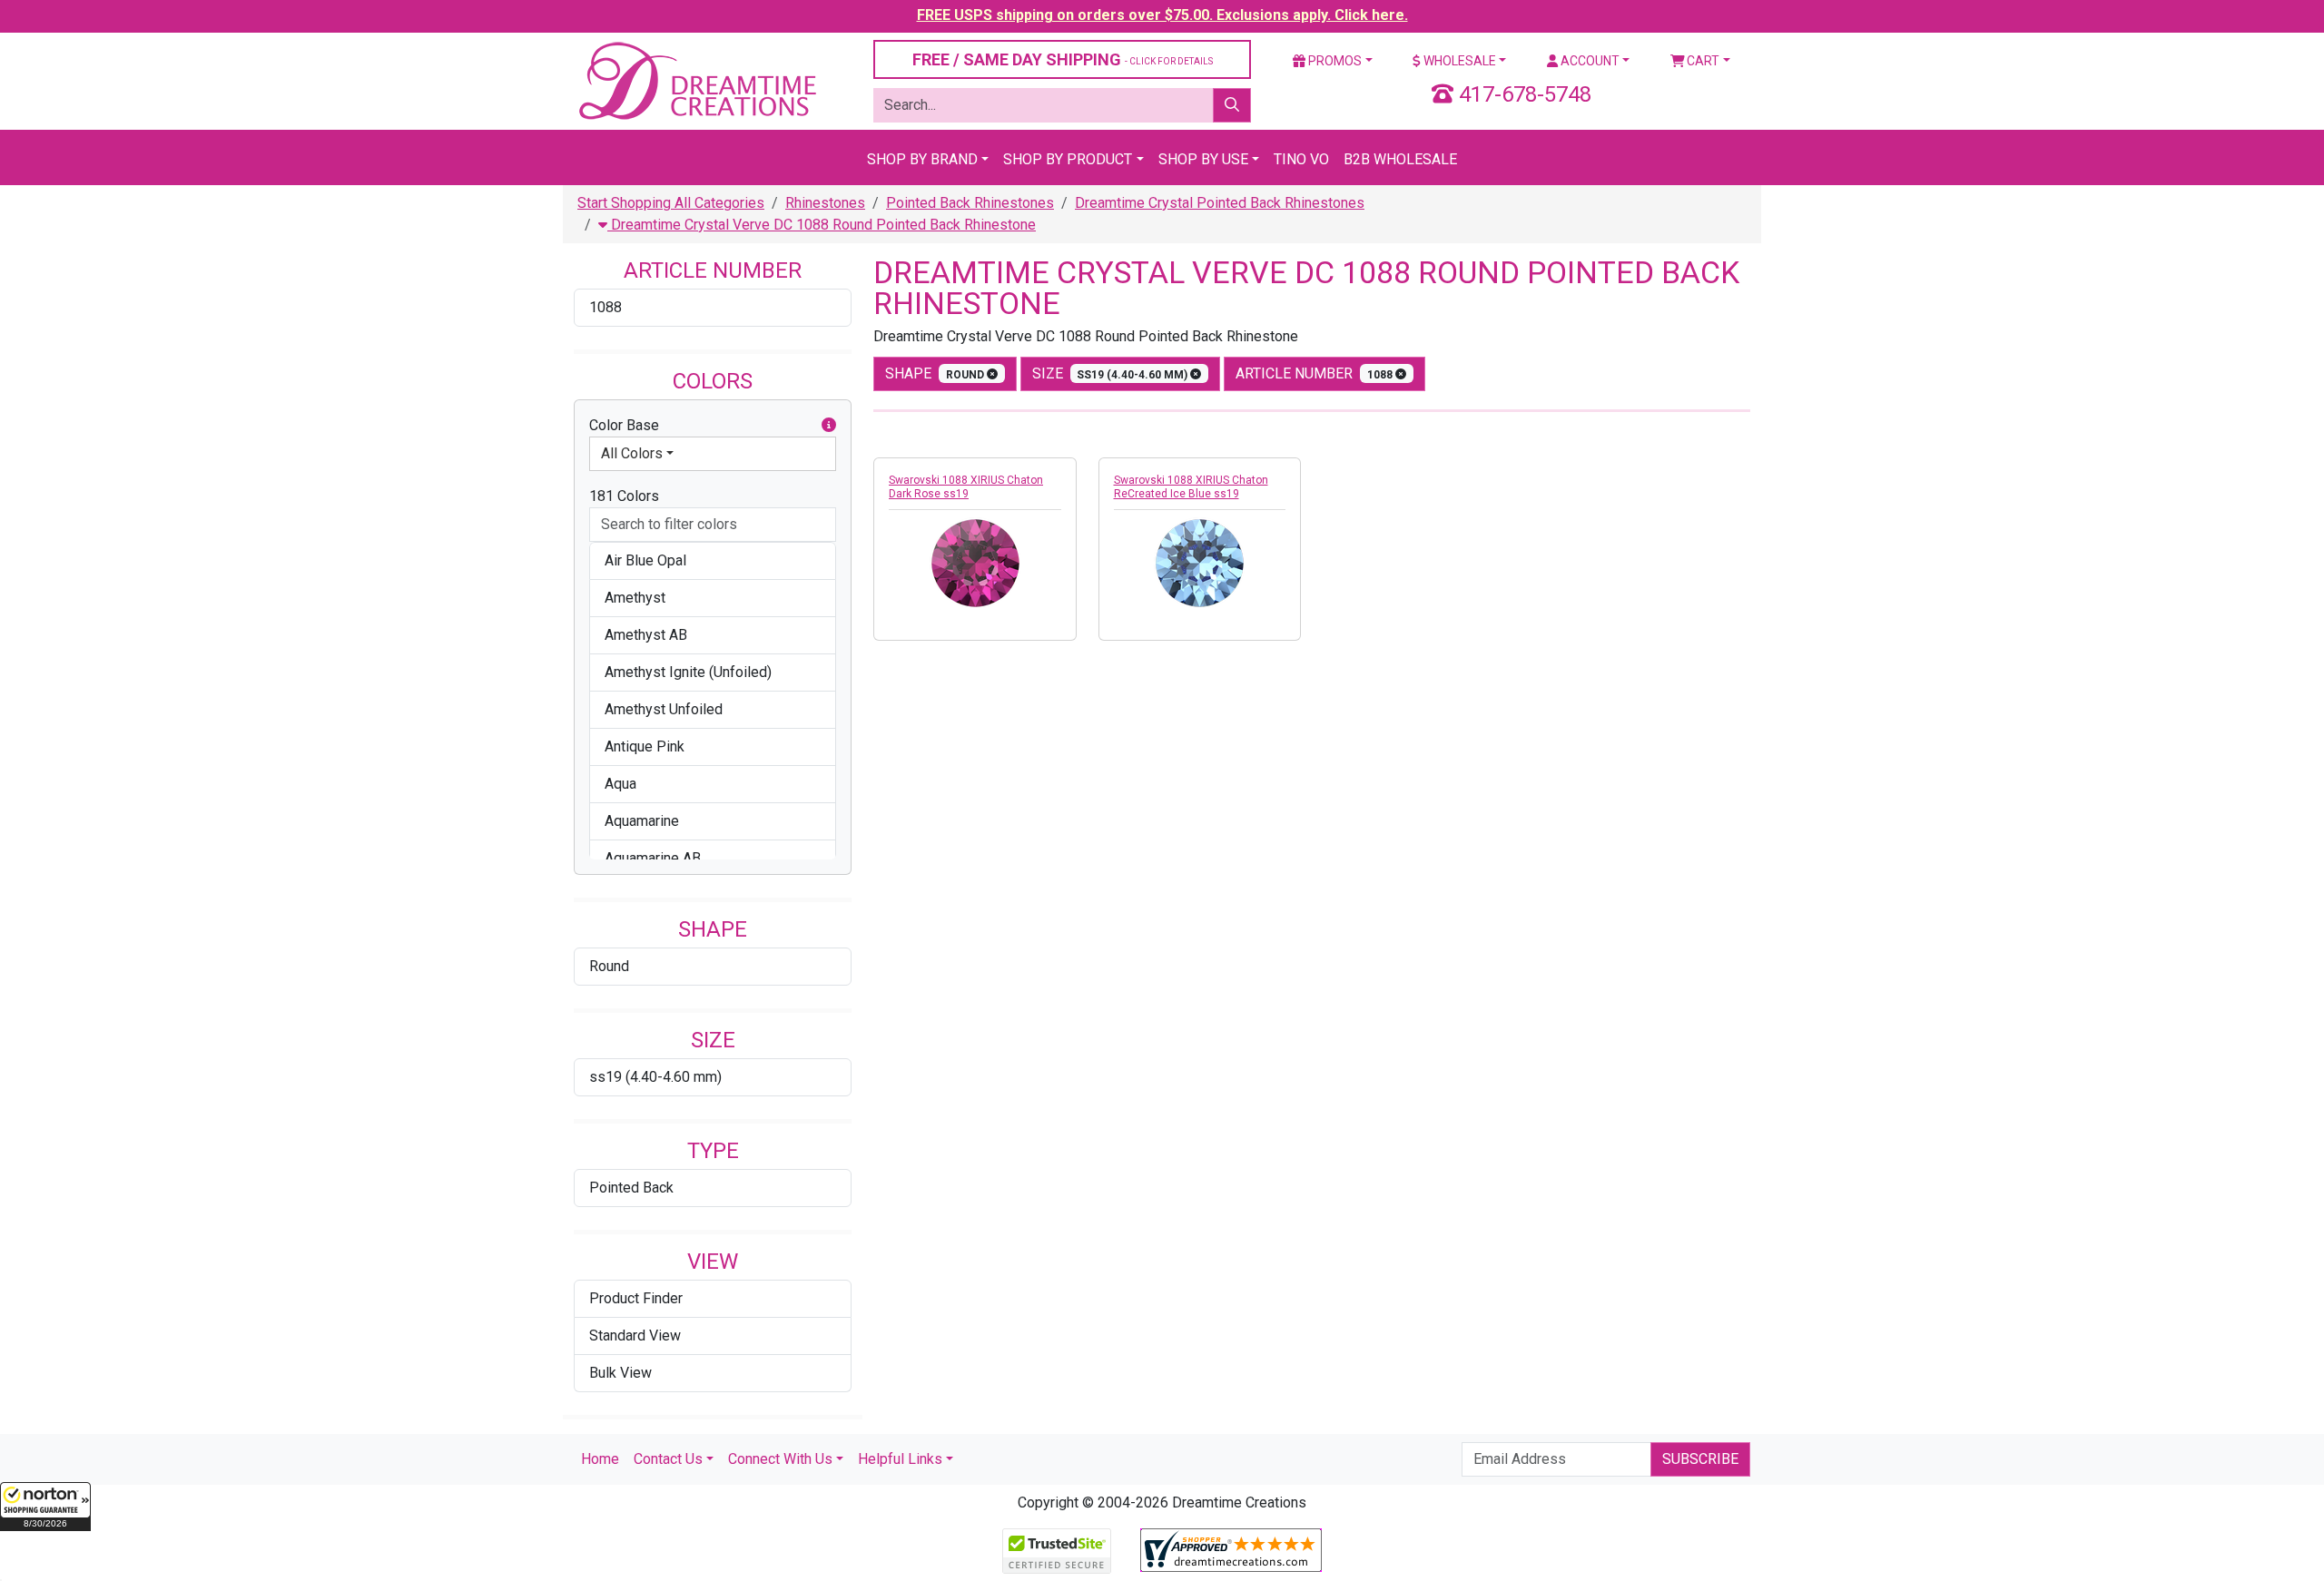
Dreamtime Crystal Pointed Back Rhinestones (1220, 203)
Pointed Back (631, 1188)
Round (609, 966)
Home (600, 1459)
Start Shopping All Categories (671, 203)
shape (936, 373)
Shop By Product (1068, 159)
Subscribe (1700, 1459)
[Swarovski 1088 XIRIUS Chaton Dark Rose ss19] (975, 563)
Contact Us (668, 1459)
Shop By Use (1203, 159)
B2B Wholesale (1400, 159)
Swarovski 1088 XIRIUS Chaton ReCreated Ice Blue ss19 (1191, 487)
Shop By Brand (922, 159)
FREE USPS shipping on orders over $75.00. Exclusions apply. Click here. (1162, 15)
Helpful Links (900, 1459)
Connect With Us (780, 1459)
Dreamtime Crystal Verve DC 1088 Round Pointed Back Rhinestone (822, 225)
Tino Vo (1301, 159)
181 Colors (624, 496)
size (1112, 373)
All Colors (632, 453)
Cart (1702, 61)
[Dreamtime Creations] (696, 80)
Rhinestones (825, 203)
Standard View (635, 1336)
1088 (606, 307)
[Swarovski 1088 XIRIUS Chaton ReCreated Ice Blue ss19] (1200, 563)
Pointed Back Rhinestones (970, 203)
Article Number (1315, 373)
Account (1589, 61)
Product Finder (636, 1298)
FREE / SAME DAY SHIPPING (1063, 59)
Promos (1334, 61)
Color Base (624, 425)
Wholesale (1458, 61)
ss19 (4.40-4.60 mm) (655, 1077)
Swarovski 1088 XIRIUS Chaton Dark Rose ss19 (966, 487)
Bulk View (620, 1373)
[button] (45, 1507)
